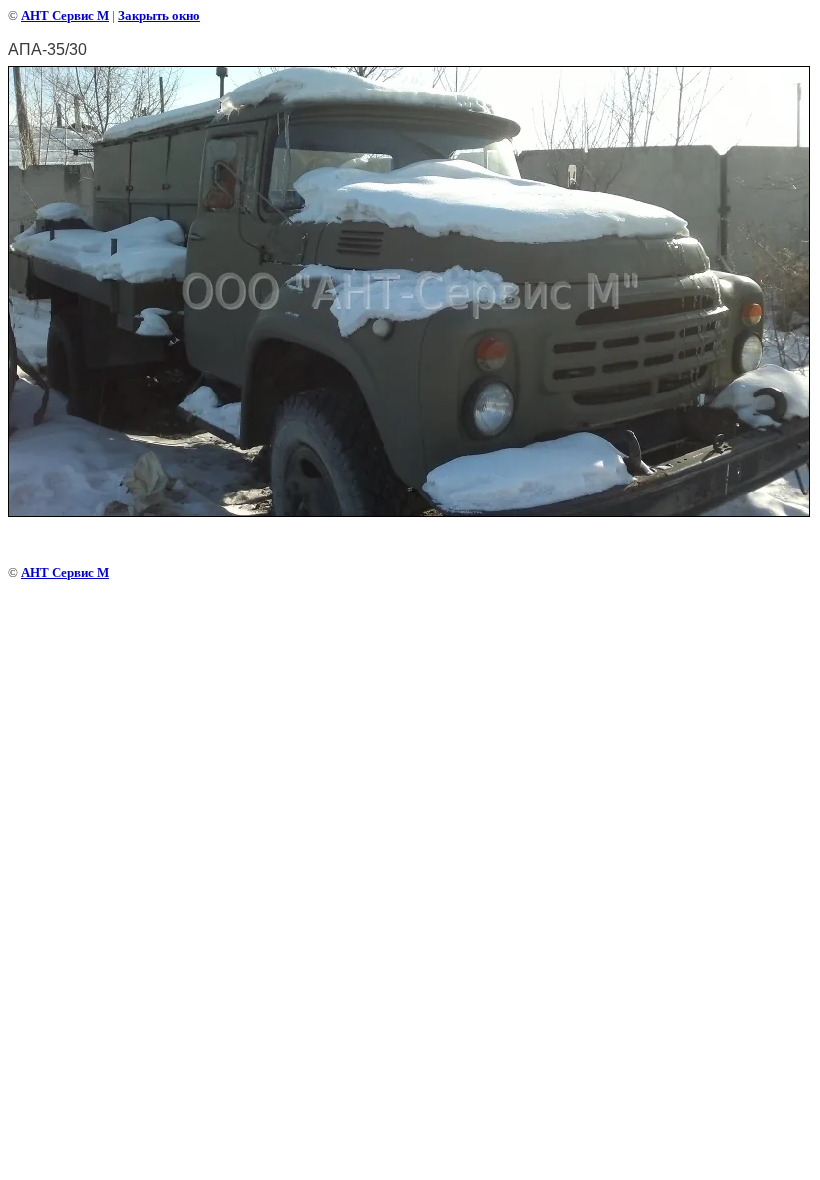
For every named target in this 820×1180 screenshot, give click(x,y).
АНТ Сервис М (65, 15)
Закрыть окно (159, 15)
